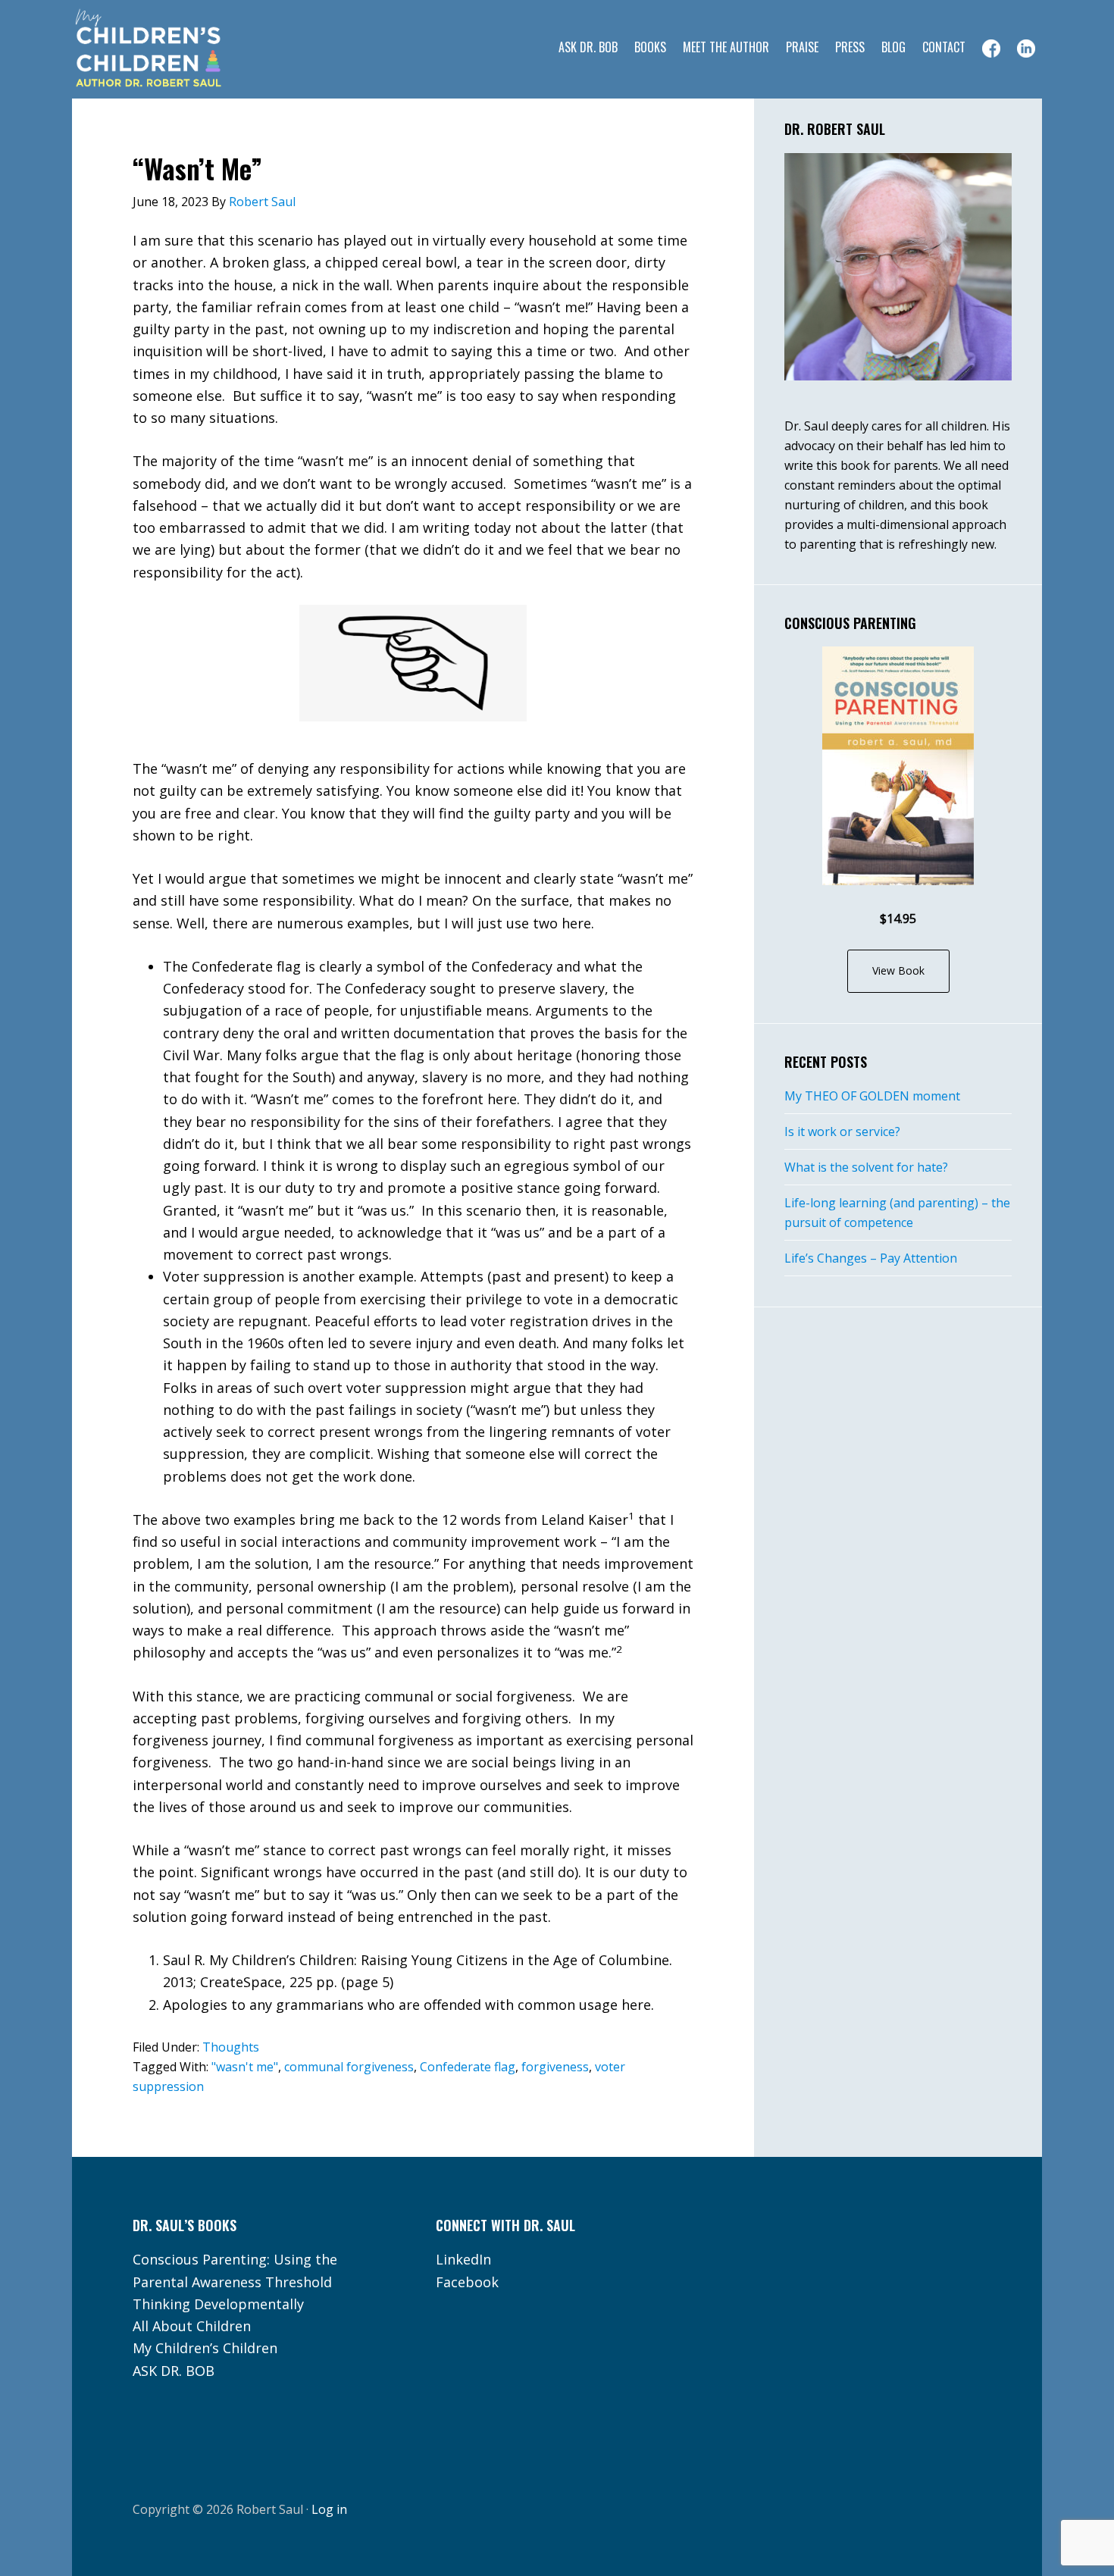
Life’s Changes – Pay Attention (871, 1258)
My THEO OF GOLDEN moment (872, 1096)
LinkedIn (463, 2259)
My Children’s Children (205, 2348)
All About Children (192, 2326)
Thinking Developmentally (218, 2304)
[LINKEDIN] (1026, 49)
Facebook (467, 2282)
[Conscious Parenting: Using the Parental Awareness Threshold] (898, 766)
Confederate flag (468, 2067)
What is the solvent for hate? (866, 1167)
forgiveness (555, 2067)
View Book (898, 970)
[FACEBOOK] (991, 49)
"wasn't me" (245, 2067)
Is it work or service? (842, 1131)
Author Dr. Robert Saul (193, 49)
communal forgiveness (349, 2067)
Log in (329, 2509)
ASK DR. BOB (174, 2371)
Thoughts (231, 2047)
